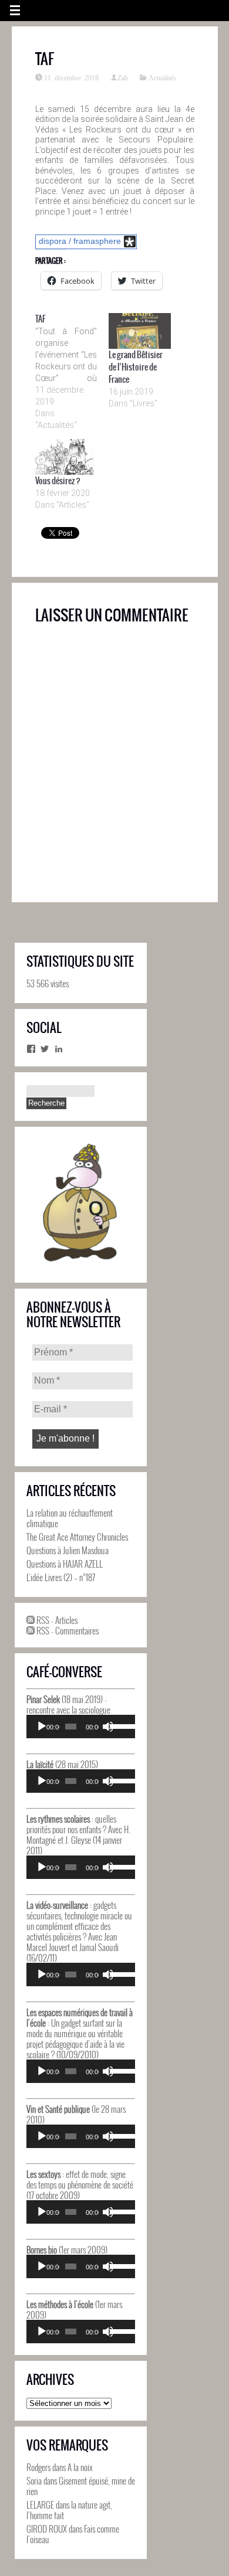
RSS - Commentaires (67, 1630)
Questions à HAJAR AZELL (65, 1564)
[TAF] (72, 372)
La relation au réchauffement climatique (70, 1518)
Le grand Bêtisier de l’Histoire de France (136, 367)
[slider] (119, 1725)
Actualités (162, 77)
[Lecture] (42, 1727)
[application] (81, 1727)
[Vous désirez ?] (66, 457)
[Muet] (108, 1727)
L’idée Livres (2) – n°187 (61, 1577)
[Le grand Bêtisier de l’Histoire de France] (140, 331)
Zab (123, 77)
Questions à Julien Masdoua (68, 1550)
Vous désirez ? (58, 481)
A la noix (80, 2467)
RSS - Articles (56, 1620)
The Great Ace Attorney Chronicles (77, 1537)
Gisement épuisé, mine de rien (81, 2486)
